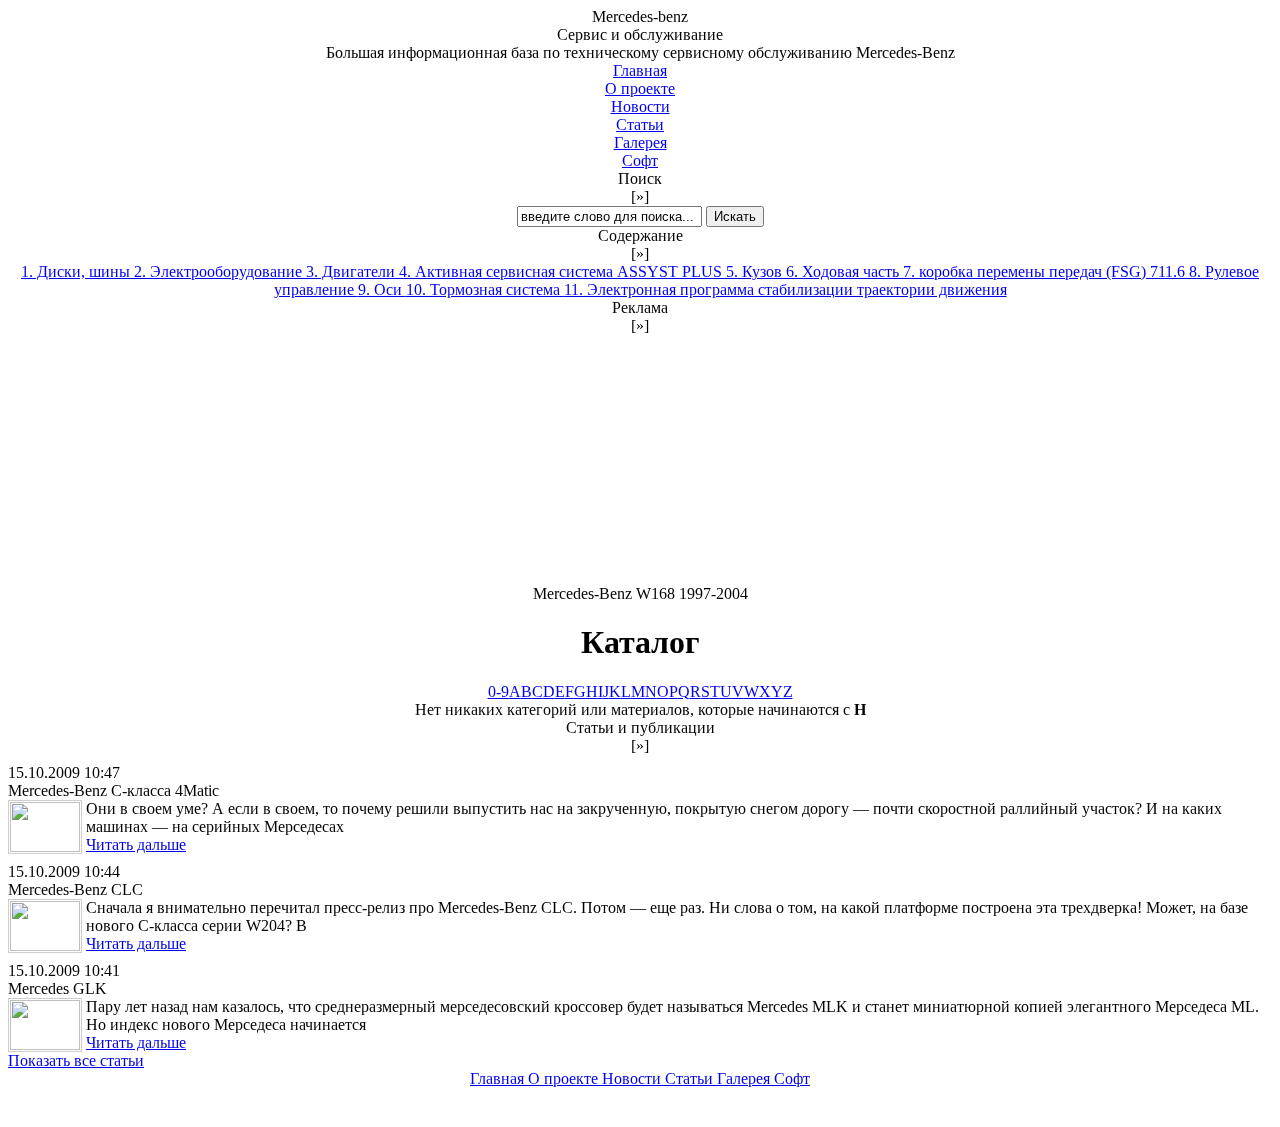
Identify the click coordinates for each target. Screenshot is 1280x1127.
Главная (640, 70)
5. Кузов (756, 271)
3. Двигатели (352, 271)
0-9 (498, 691)
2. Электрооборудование (220, 271)
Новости (640, 106)
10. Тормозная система (485, 289)
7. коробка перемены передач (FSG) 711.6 (1046, 271)
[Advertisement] (640, 460)
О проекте (640, 88)
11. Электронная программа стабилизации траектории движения (785, 289)
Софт (640, 160)
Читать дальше (136, 844)
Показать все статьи (76, 1060)
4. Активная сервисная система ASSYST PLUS (562, 271)
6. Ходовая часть (844, 271)
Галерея (640, 142)
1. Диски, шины (77, 271)
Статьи (640, 124)
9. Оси (382, 289)
